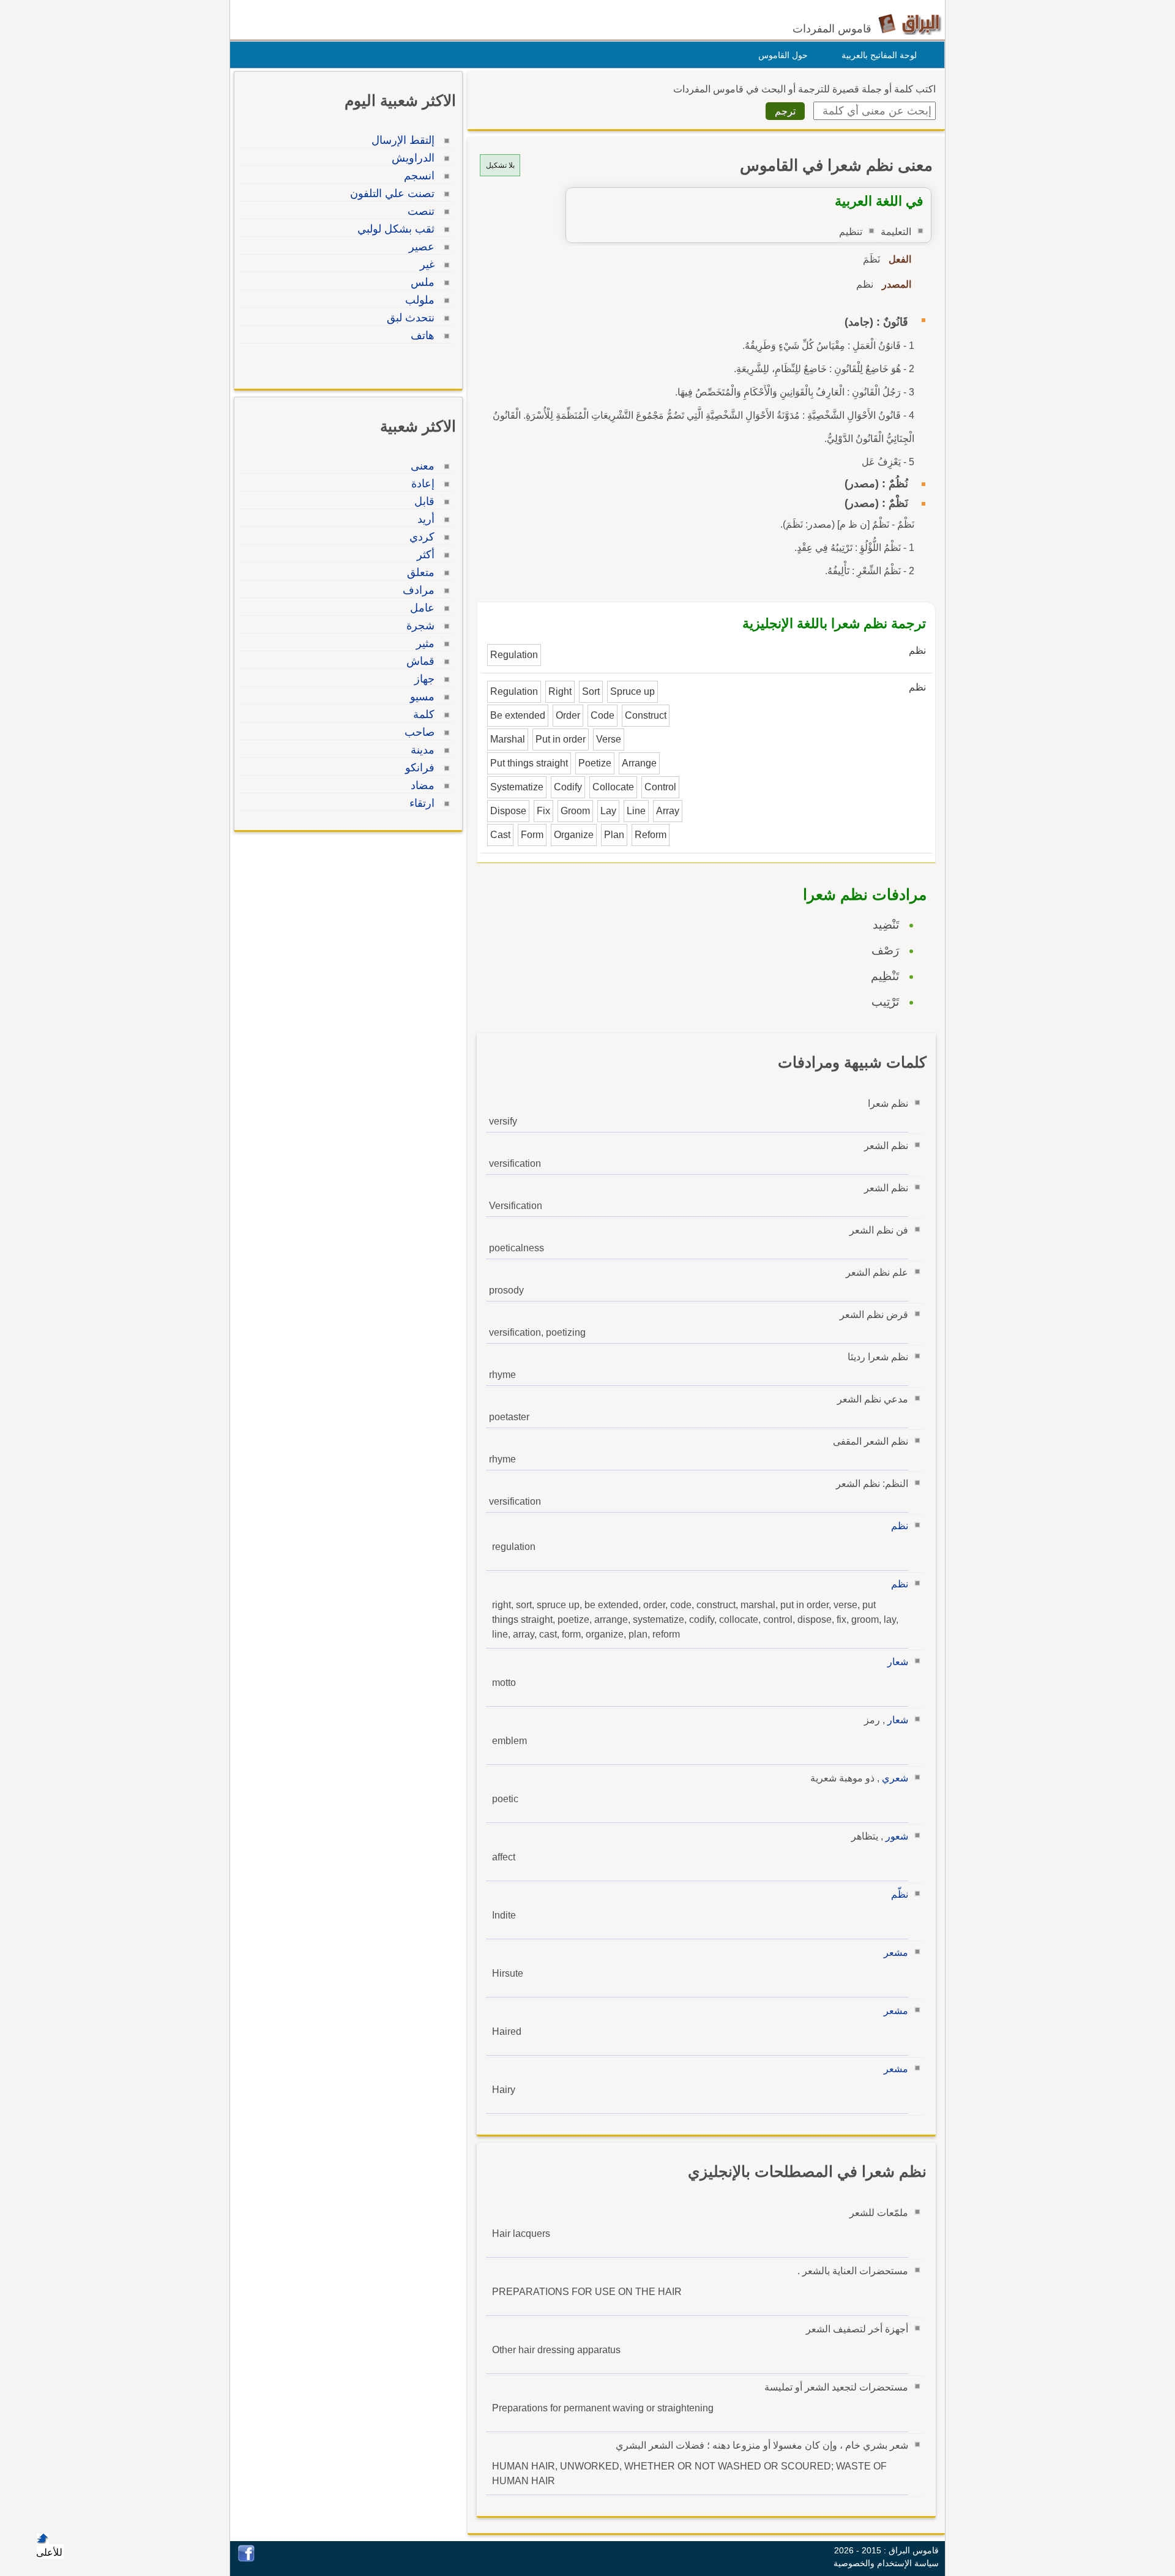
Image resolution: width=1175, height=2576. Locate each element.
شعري (895, 1778)
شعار (898, 1662)
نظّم (900, 1894)
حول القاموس (783, 55)
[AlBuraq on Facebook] (246, 2559)
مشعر (896, 1953)
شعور (897, 1836)
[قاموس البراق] (910, 24)
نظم (900, 1526)
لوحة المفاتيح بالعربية (879, 55)
